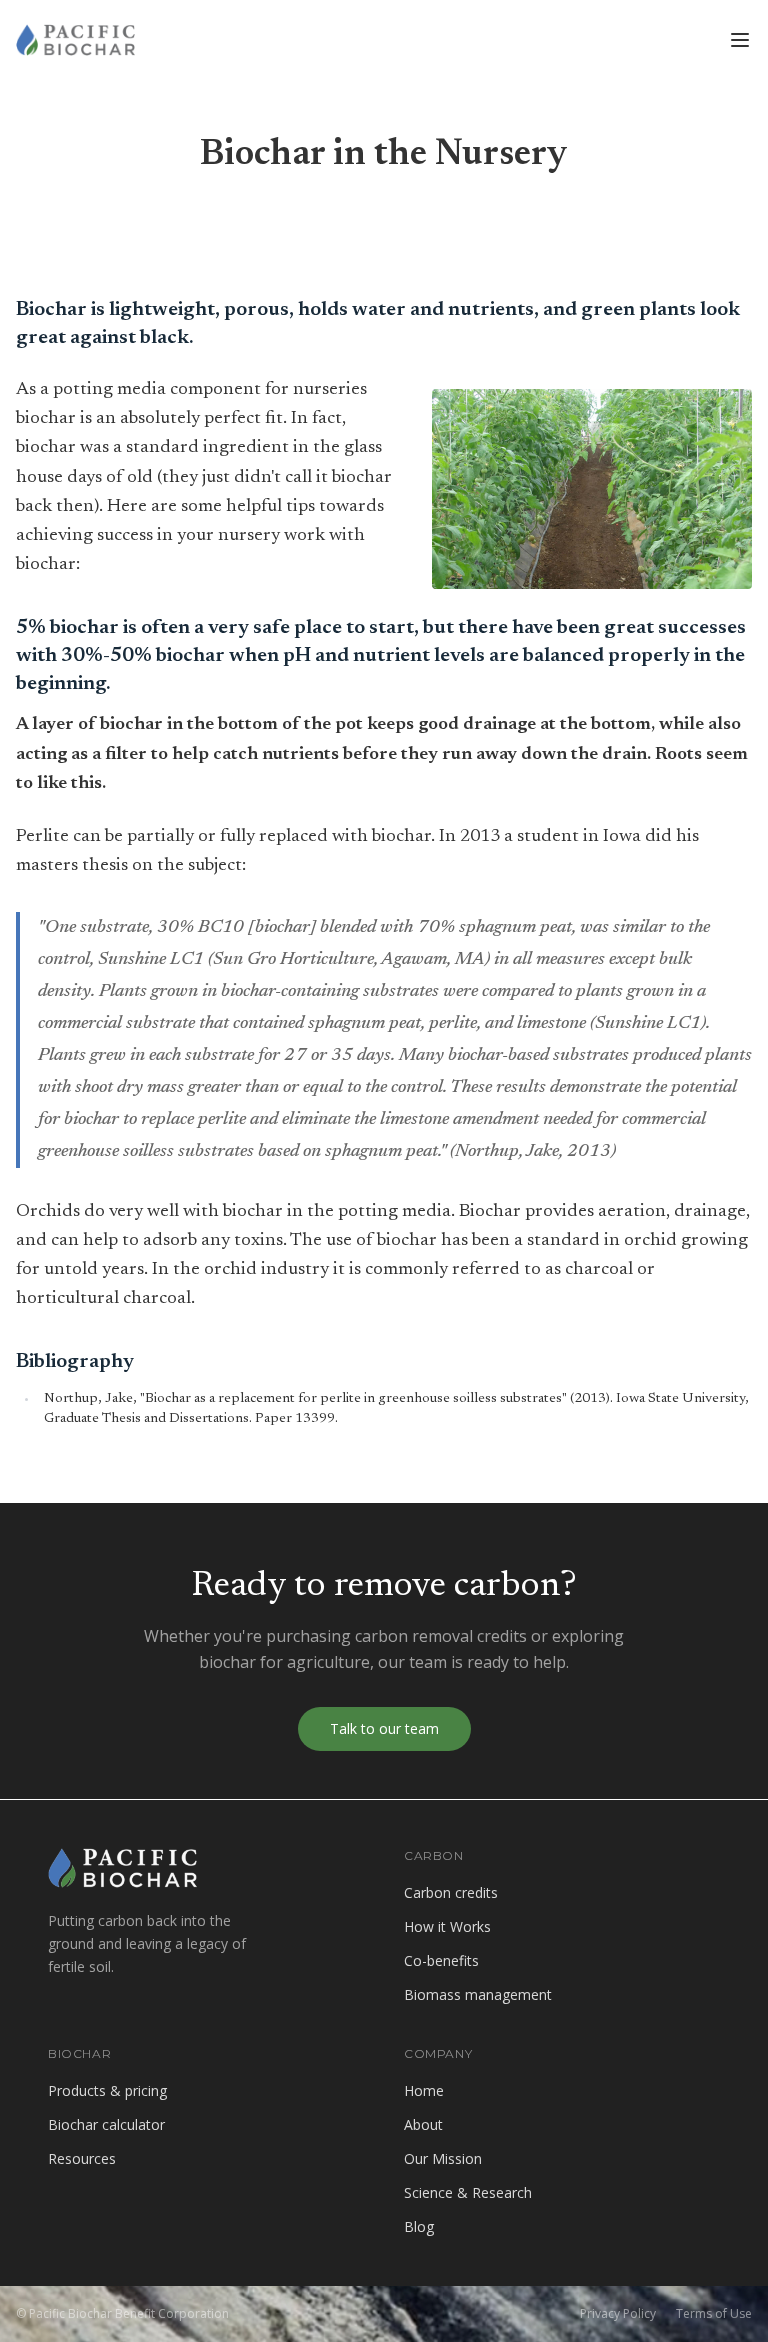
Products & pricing (107, 2090)
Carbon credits (451, 1892)
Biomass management (478, 1994)
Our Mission (443, 2158)
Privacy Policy (618, 2314)
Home (424, 2090)
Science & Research (468, 2192)
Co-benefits (441, 1960)
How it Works (447, 1926)
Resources (82, 2158)
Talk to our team (384, 1728)
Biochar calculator (106, 2124)
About (423, 2124)
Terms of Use (714, 2314)
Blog (421, 2226)
